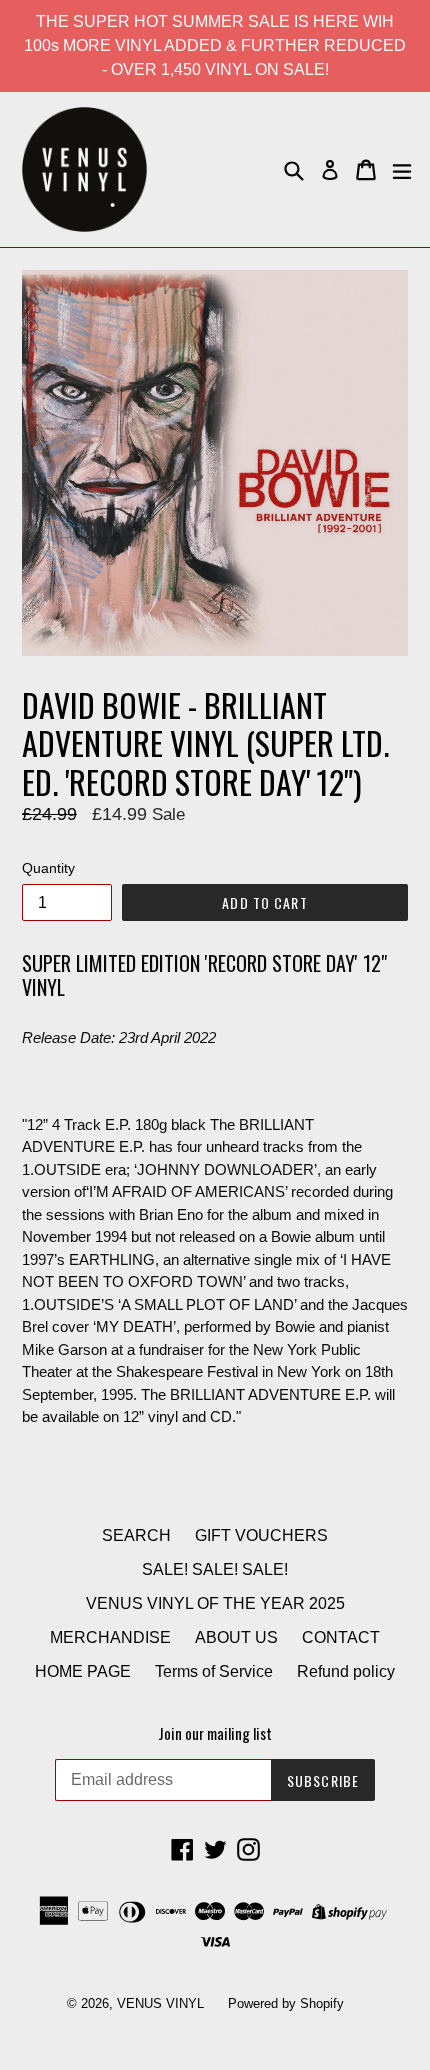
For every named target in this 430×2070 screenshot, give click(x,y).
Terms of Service (214, 1671)
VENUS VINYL (160, 2003)
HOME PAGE (83, 1671)
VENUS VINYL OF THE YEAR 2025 (215, 1603)
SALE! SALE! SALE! (215, 1569)
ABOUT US (236, 1637)
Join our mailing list (215, 1733)
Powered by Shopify (286, 2003)
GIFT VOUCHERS (261, 1535)
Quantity (48, 868)
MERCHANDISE (110, 1637)
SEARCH (136, 1535)
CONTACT (341, 1637)
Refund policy (346, 1671)
